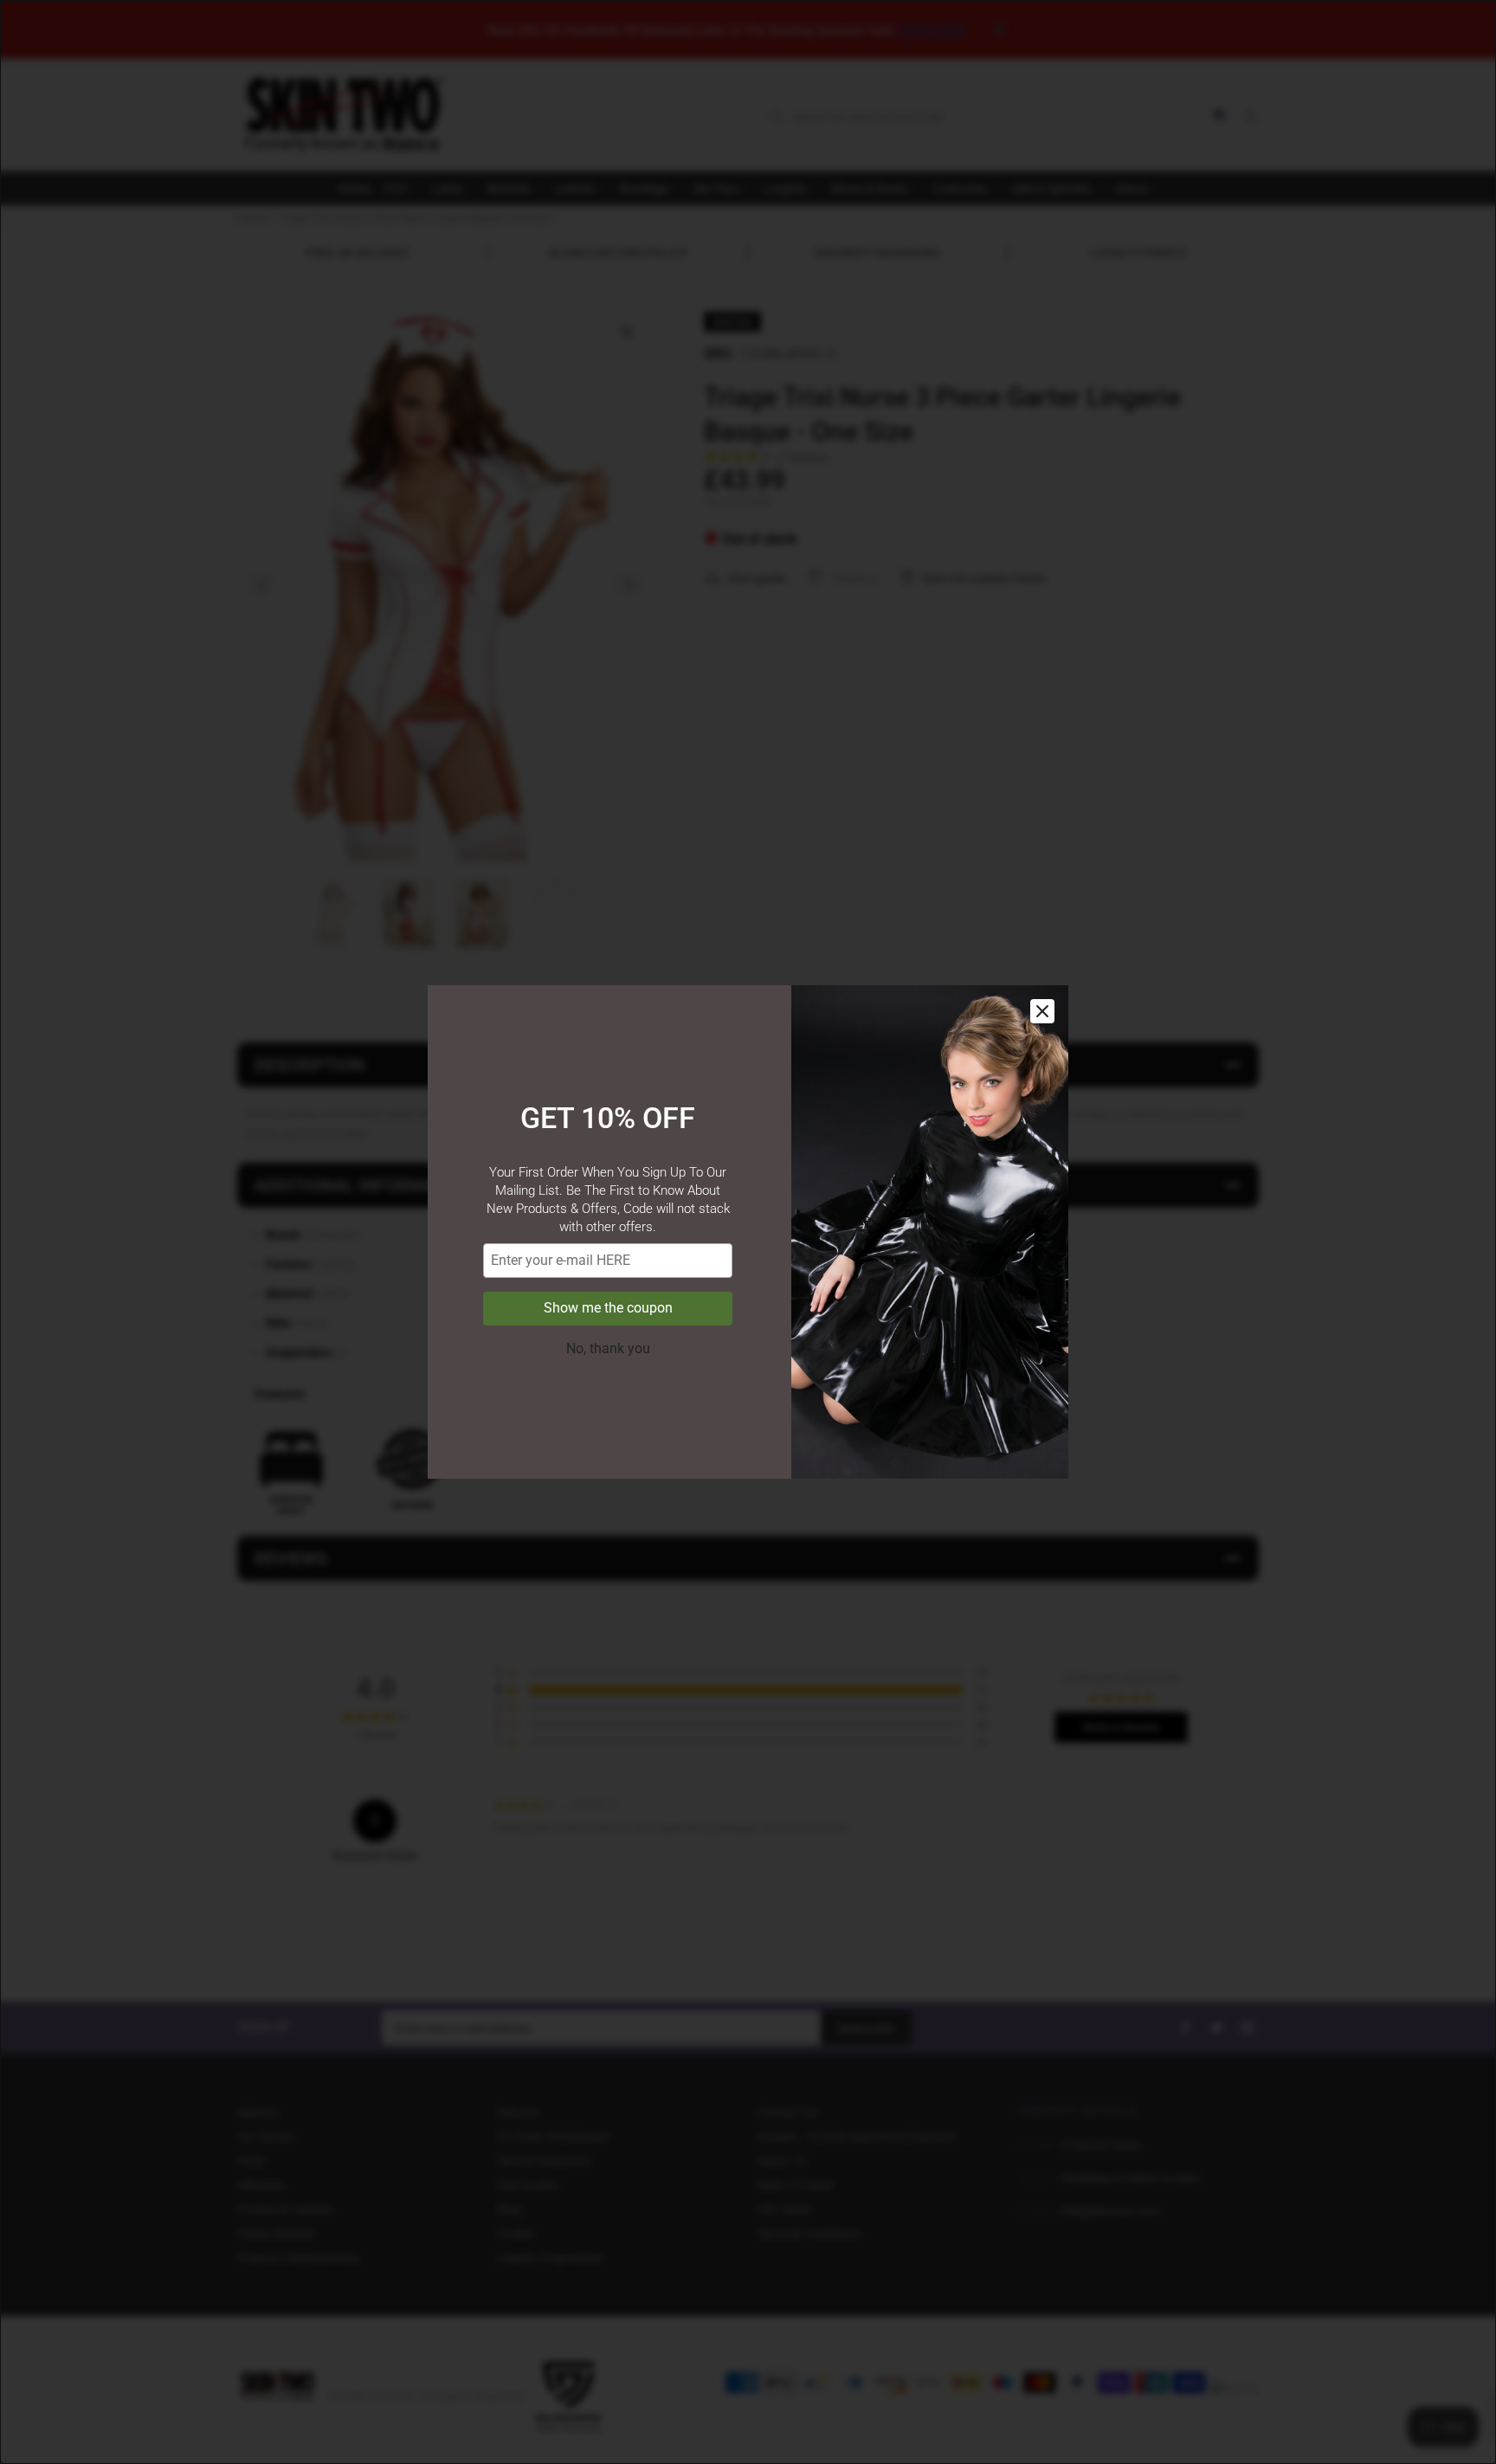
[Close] (1042, 1011)
